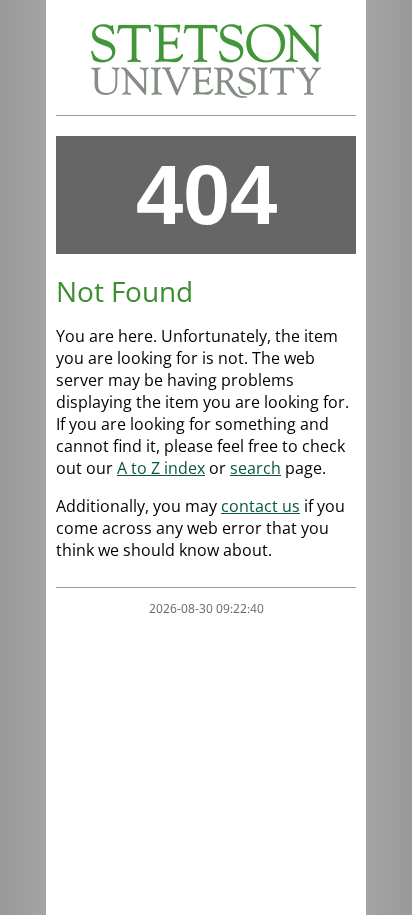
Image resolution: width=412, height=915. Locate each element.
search (255, 468)
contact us (260, 506)
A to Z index (161, 468)
